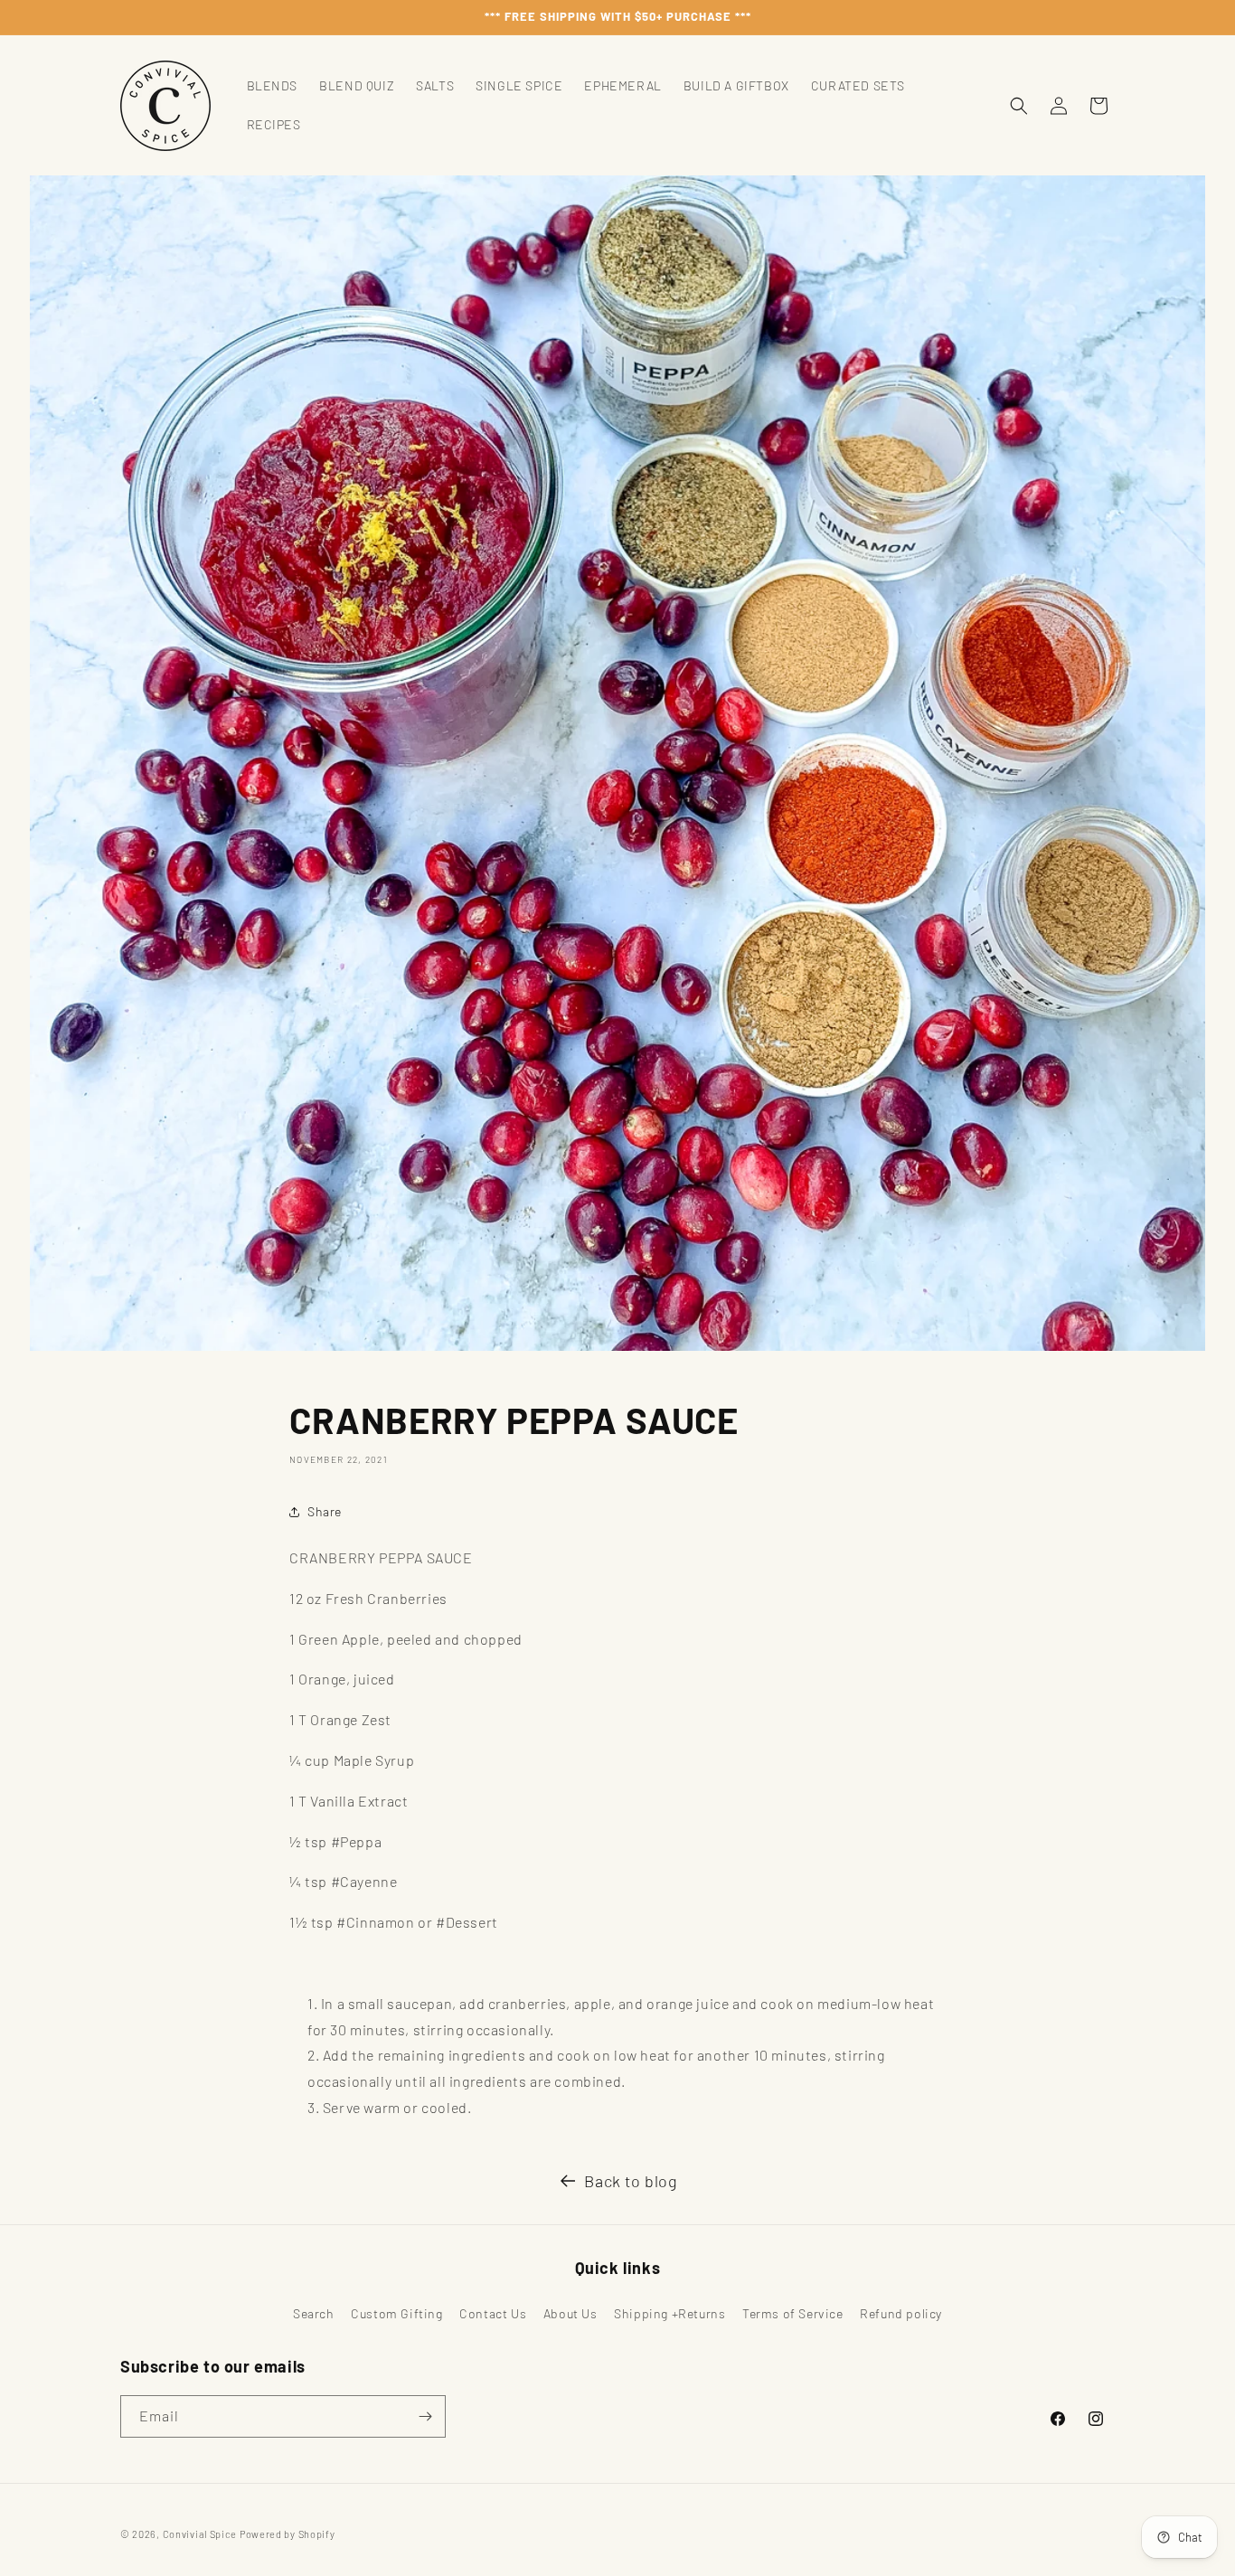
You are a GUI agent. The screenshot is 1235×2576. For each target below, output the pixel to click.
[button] (1019, 106)
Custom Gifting (396, 2313)
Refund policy (901, 2313)
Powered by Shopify (288, 2534)
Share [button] (325, 1511)
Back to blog (631, 2181)
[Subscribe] (425, 2416)
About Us (570, 2313)
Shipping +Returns (669, 2313)
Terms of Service (793, 2313)
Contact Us (493, 2313)
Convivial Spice (200, 2534)
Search (314, 2313)
